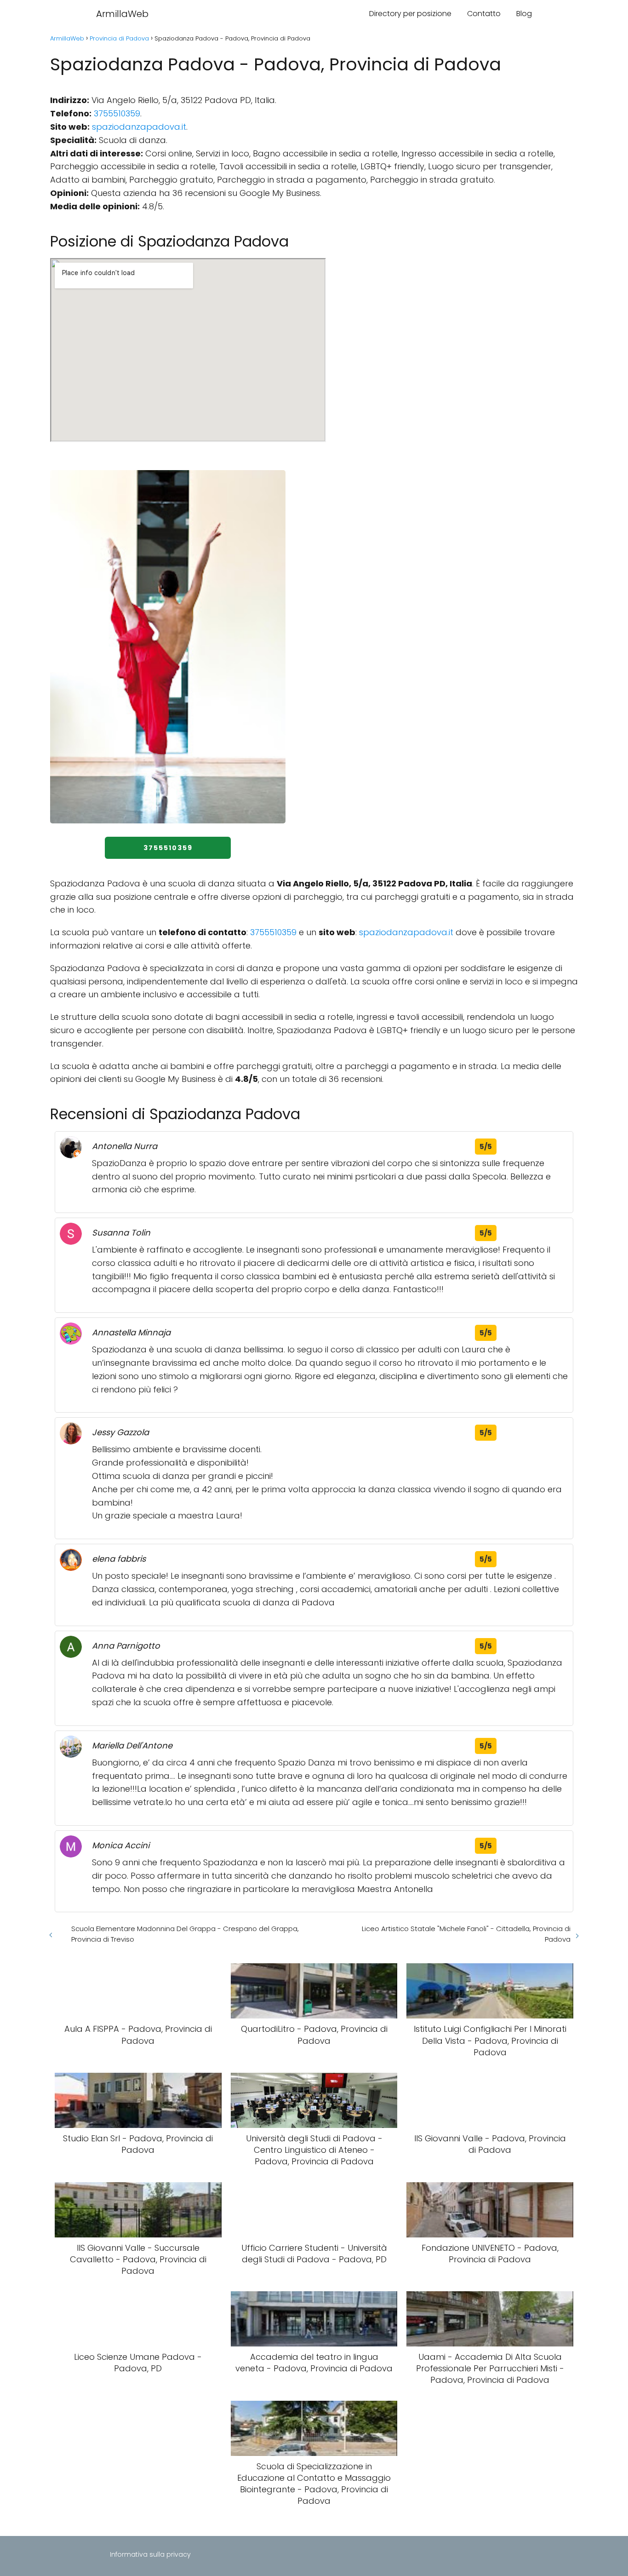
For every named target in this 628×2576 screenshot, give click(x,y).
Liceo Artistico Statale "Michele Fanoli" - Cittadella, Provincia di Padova (466, 1934)
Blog (524, 14)
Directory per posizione (410, 14)
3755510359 (117, 113)
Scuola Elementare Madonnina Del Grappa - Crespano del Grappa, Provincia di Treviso (185, 1934)
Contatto (484, 14)
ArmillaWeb (122, 14)
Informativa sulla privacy (150, 2554)
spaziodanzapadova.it (139, 127)
